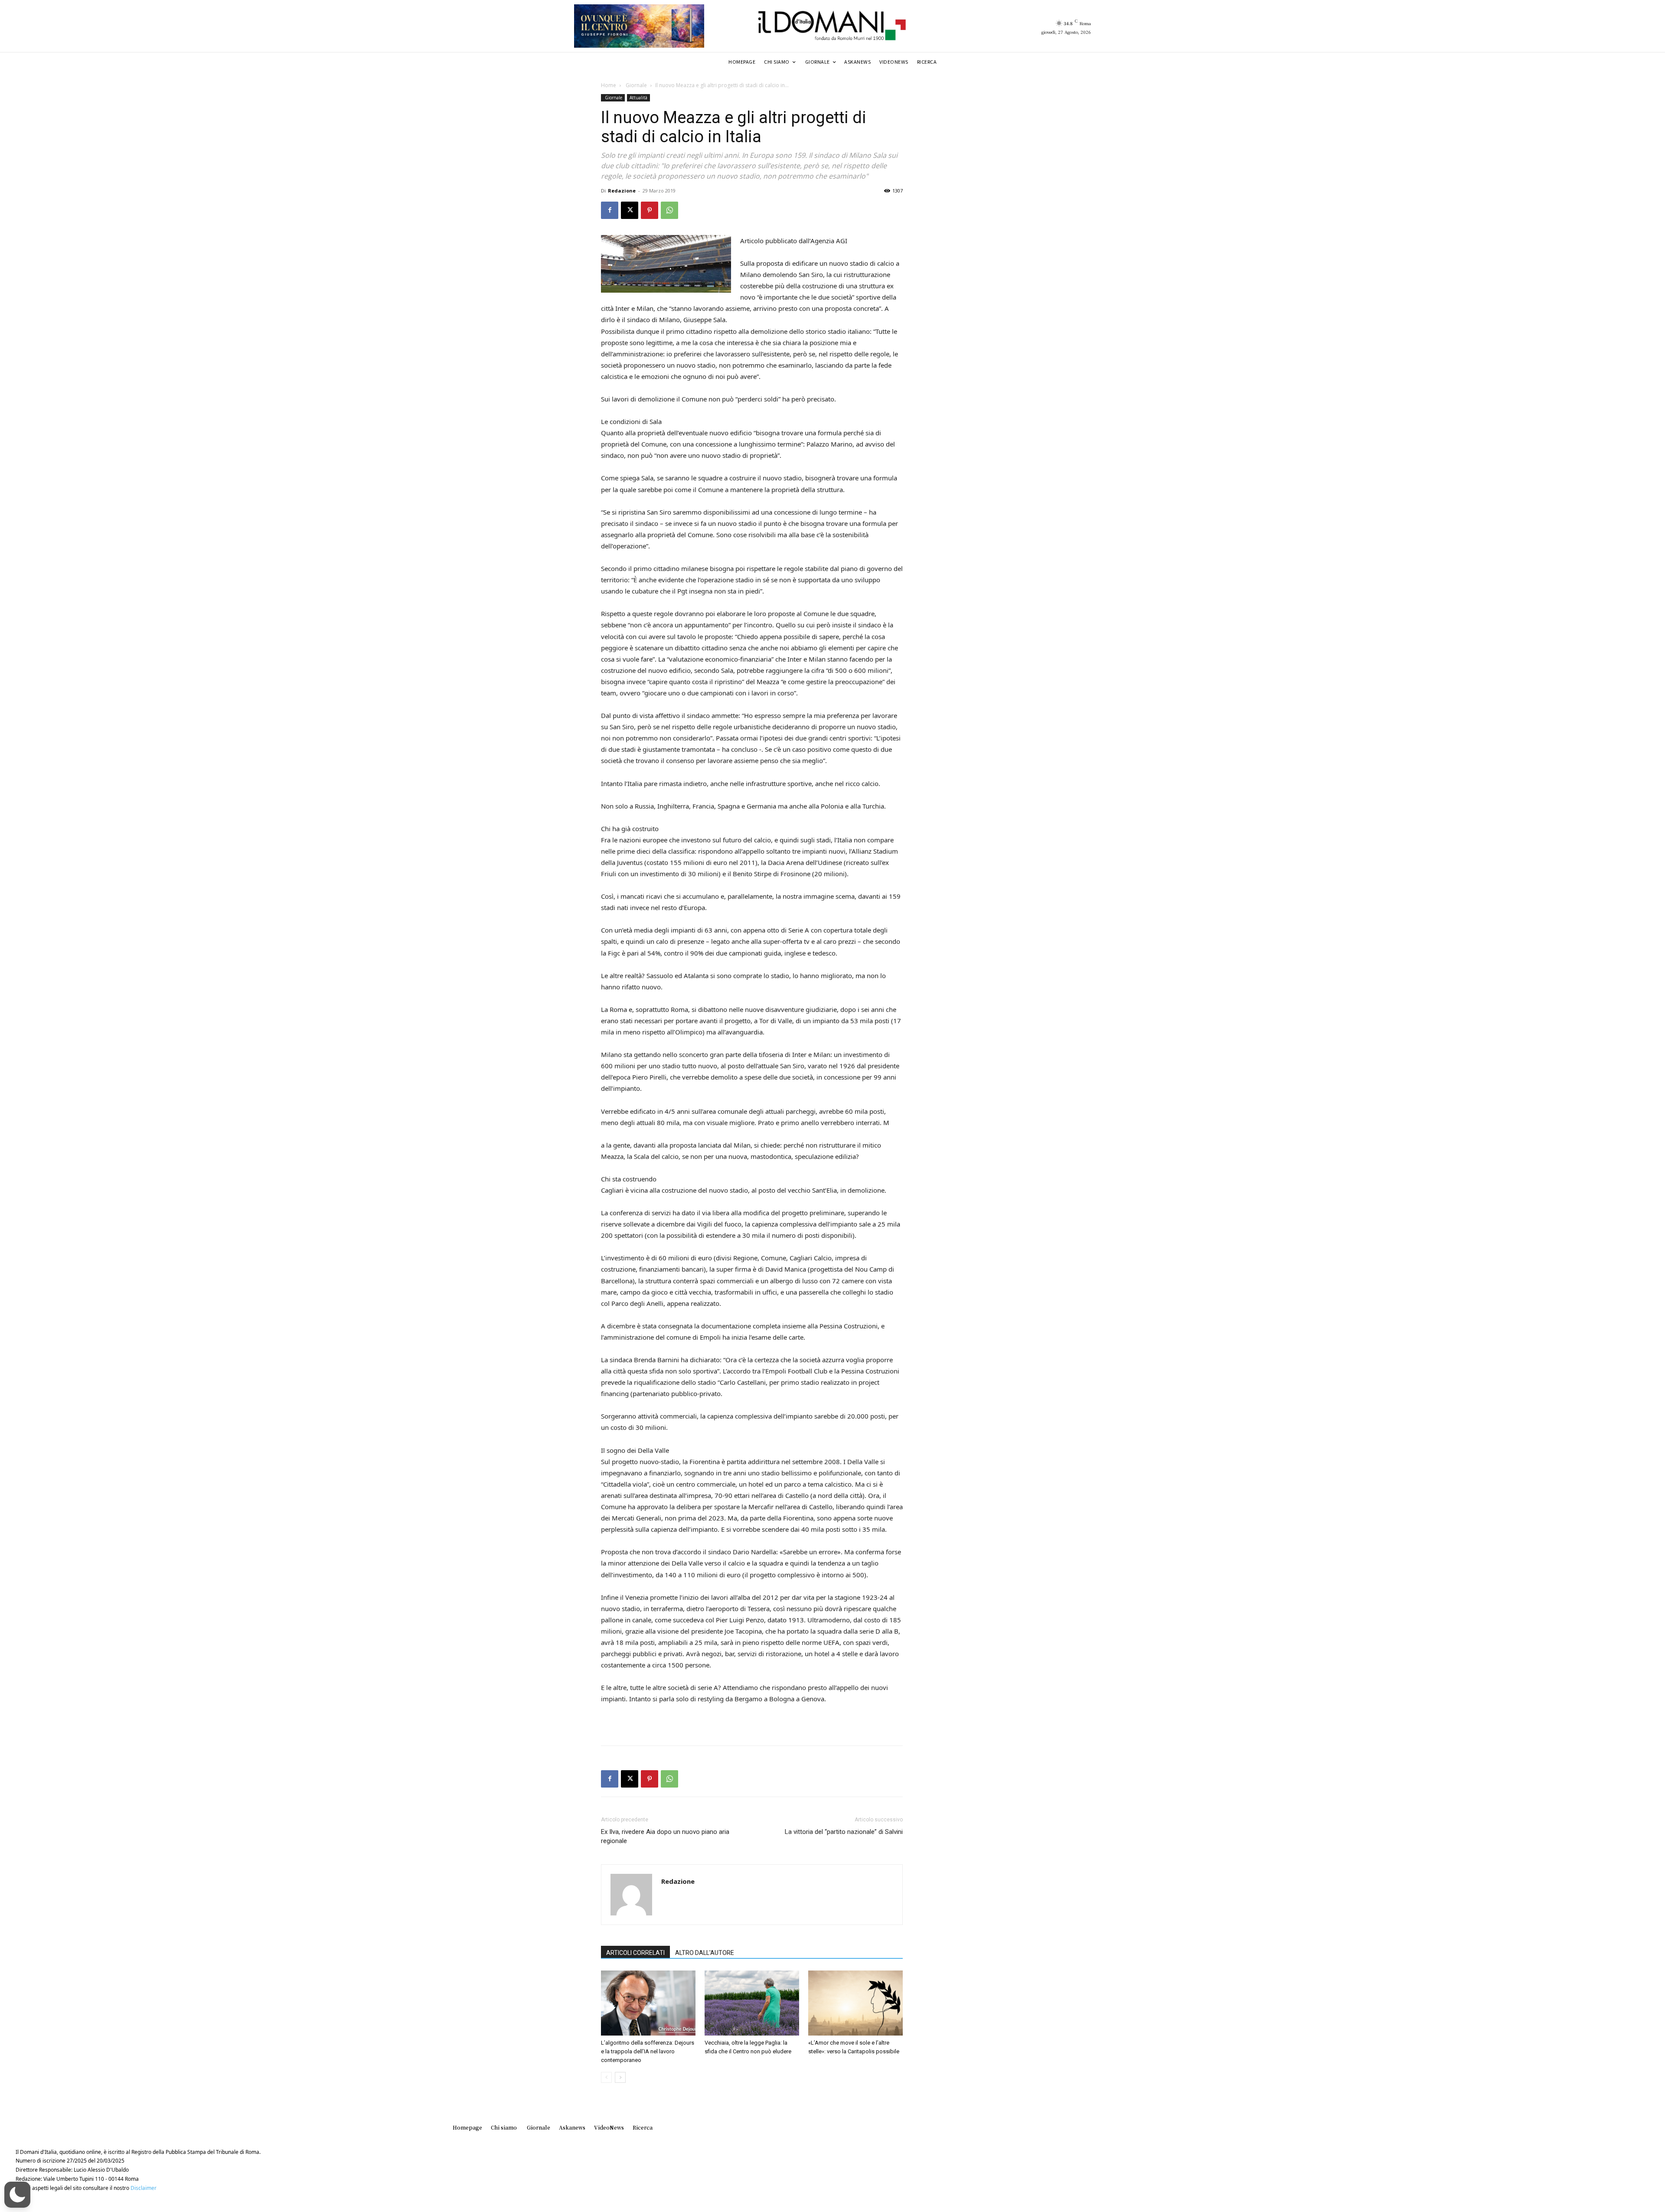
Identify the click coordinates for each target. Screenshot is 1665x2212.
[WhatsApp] (669, 210)
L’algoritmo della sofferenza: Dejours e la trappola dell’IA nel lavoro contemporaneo (648, 2051)
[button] (17, 2195)
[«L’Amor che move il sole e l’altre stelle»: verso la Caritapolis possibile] (855, 2003)
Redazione (622, 191)
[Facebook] (610, 210)
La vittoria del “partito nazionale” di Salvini (844, 1832)
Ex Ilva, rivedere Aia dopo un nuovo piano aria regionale (665, 1836)
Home (609, 85)
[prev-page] (606, 2077)
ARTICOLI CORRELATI (635, 1953)
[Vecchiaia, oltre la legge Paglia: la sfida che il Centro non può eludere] (752, 2003)
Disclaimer (144, 2188)
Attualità (638, 98)
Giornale (636, 85)
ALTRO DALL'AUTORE (705, 1953)
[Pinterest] (650, 210)
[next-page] (620, 2077)
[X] (630, 210)
